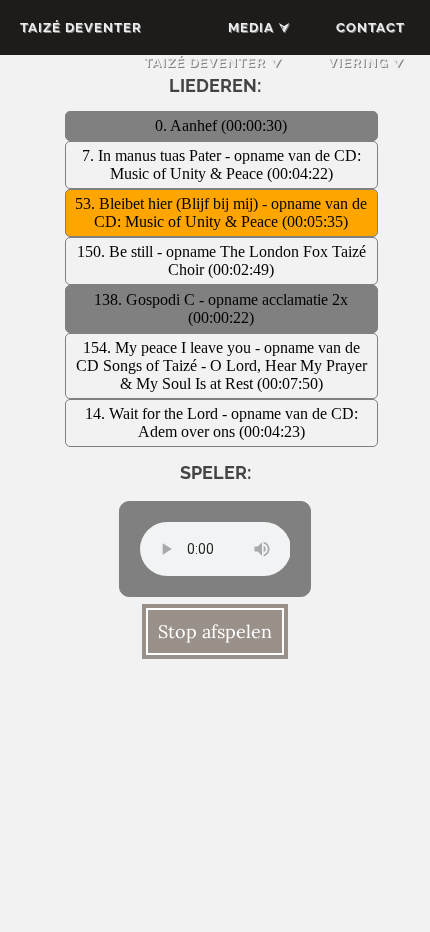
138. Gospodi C (146, 299)
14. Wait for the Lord (153, 413)
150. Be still (117, 251)
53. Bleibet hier (125, 203)
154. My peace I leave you (169, 347)
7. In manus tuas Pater (153, 155)
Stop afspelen (215, 631)
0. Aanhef (188, 125)
